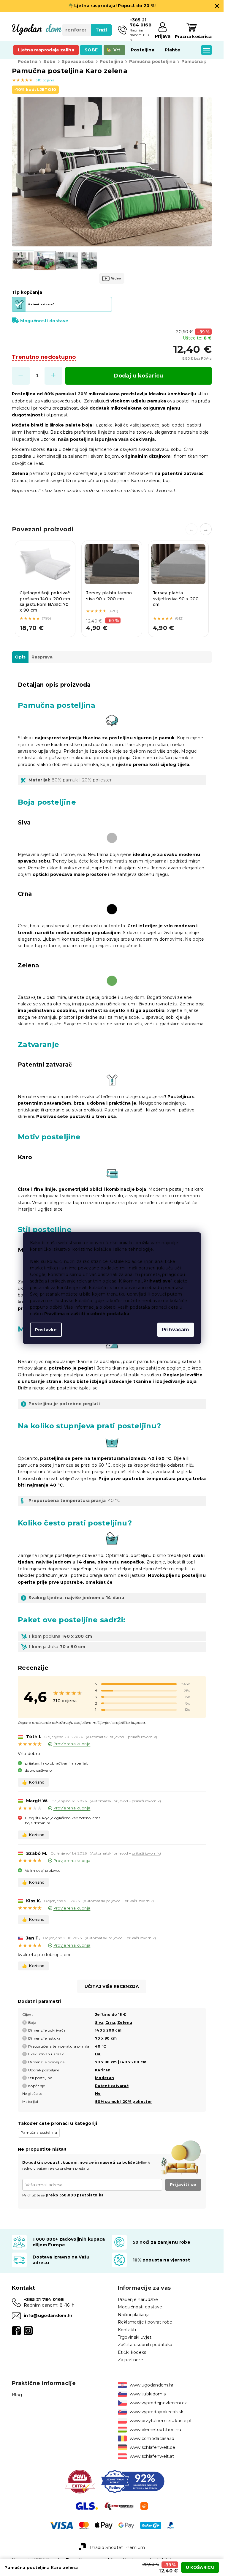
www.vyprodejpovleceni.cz (158, 2403)
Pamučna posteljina (39, 2132)
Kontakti (127, 2330)
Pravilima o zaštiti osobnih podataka (87, 1314)
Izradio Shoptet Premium (118, 2547)
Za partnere (131, 2360)
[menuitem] (46, 50)
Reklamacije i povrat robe (145, 2322)
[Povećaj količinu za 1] (53, 376)
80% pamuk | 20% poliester (123, 2102)
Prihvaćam (176, 1330)
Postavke (46, 1330)
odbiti (56, 1307)
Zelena (125, 2023)
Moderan (104, 2078)
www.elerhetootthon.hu (156, 2430)
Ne (98, 2094)
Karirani (103, 2070)
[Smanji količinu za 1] (21, 376)
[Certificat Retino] (133, 2481)
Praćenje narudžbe (138, 2299)
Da (98, 2054)
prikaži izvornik (142, 1737)
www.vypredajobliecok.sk (157, 2412)
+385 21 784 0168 (44, 2299)
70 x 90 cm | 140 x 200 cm (121, 2062)
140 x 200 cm (108, 2030)
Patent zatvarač (112, 2086)
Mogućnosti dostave (44, 321)
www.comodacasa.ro (152, 2438)
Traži (101, 30)
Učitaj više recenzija (112, 1986)
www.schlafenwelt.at (152, 2456)
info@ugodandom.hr (48, 2316)
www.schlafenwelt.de (153, 2447)
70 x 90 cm (106, 2038)
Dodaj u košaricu (138, 376)
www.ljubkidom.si (148, 2394)
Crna (110, 2023)
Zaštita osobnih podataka (145, 2345)
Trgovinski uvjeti (135, 2337)
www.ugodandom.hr (152, 2385)
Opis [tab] (20, 657)
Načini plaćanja (134, 2315)
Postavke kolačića (73, 1301)
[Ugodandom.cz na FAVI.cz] (80, 2481)
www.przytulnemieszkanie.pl (161, 2421)
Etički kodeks (132, 2352)
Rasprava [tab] (42, 657)
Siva (99, 2023)
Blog (17, 2395)
